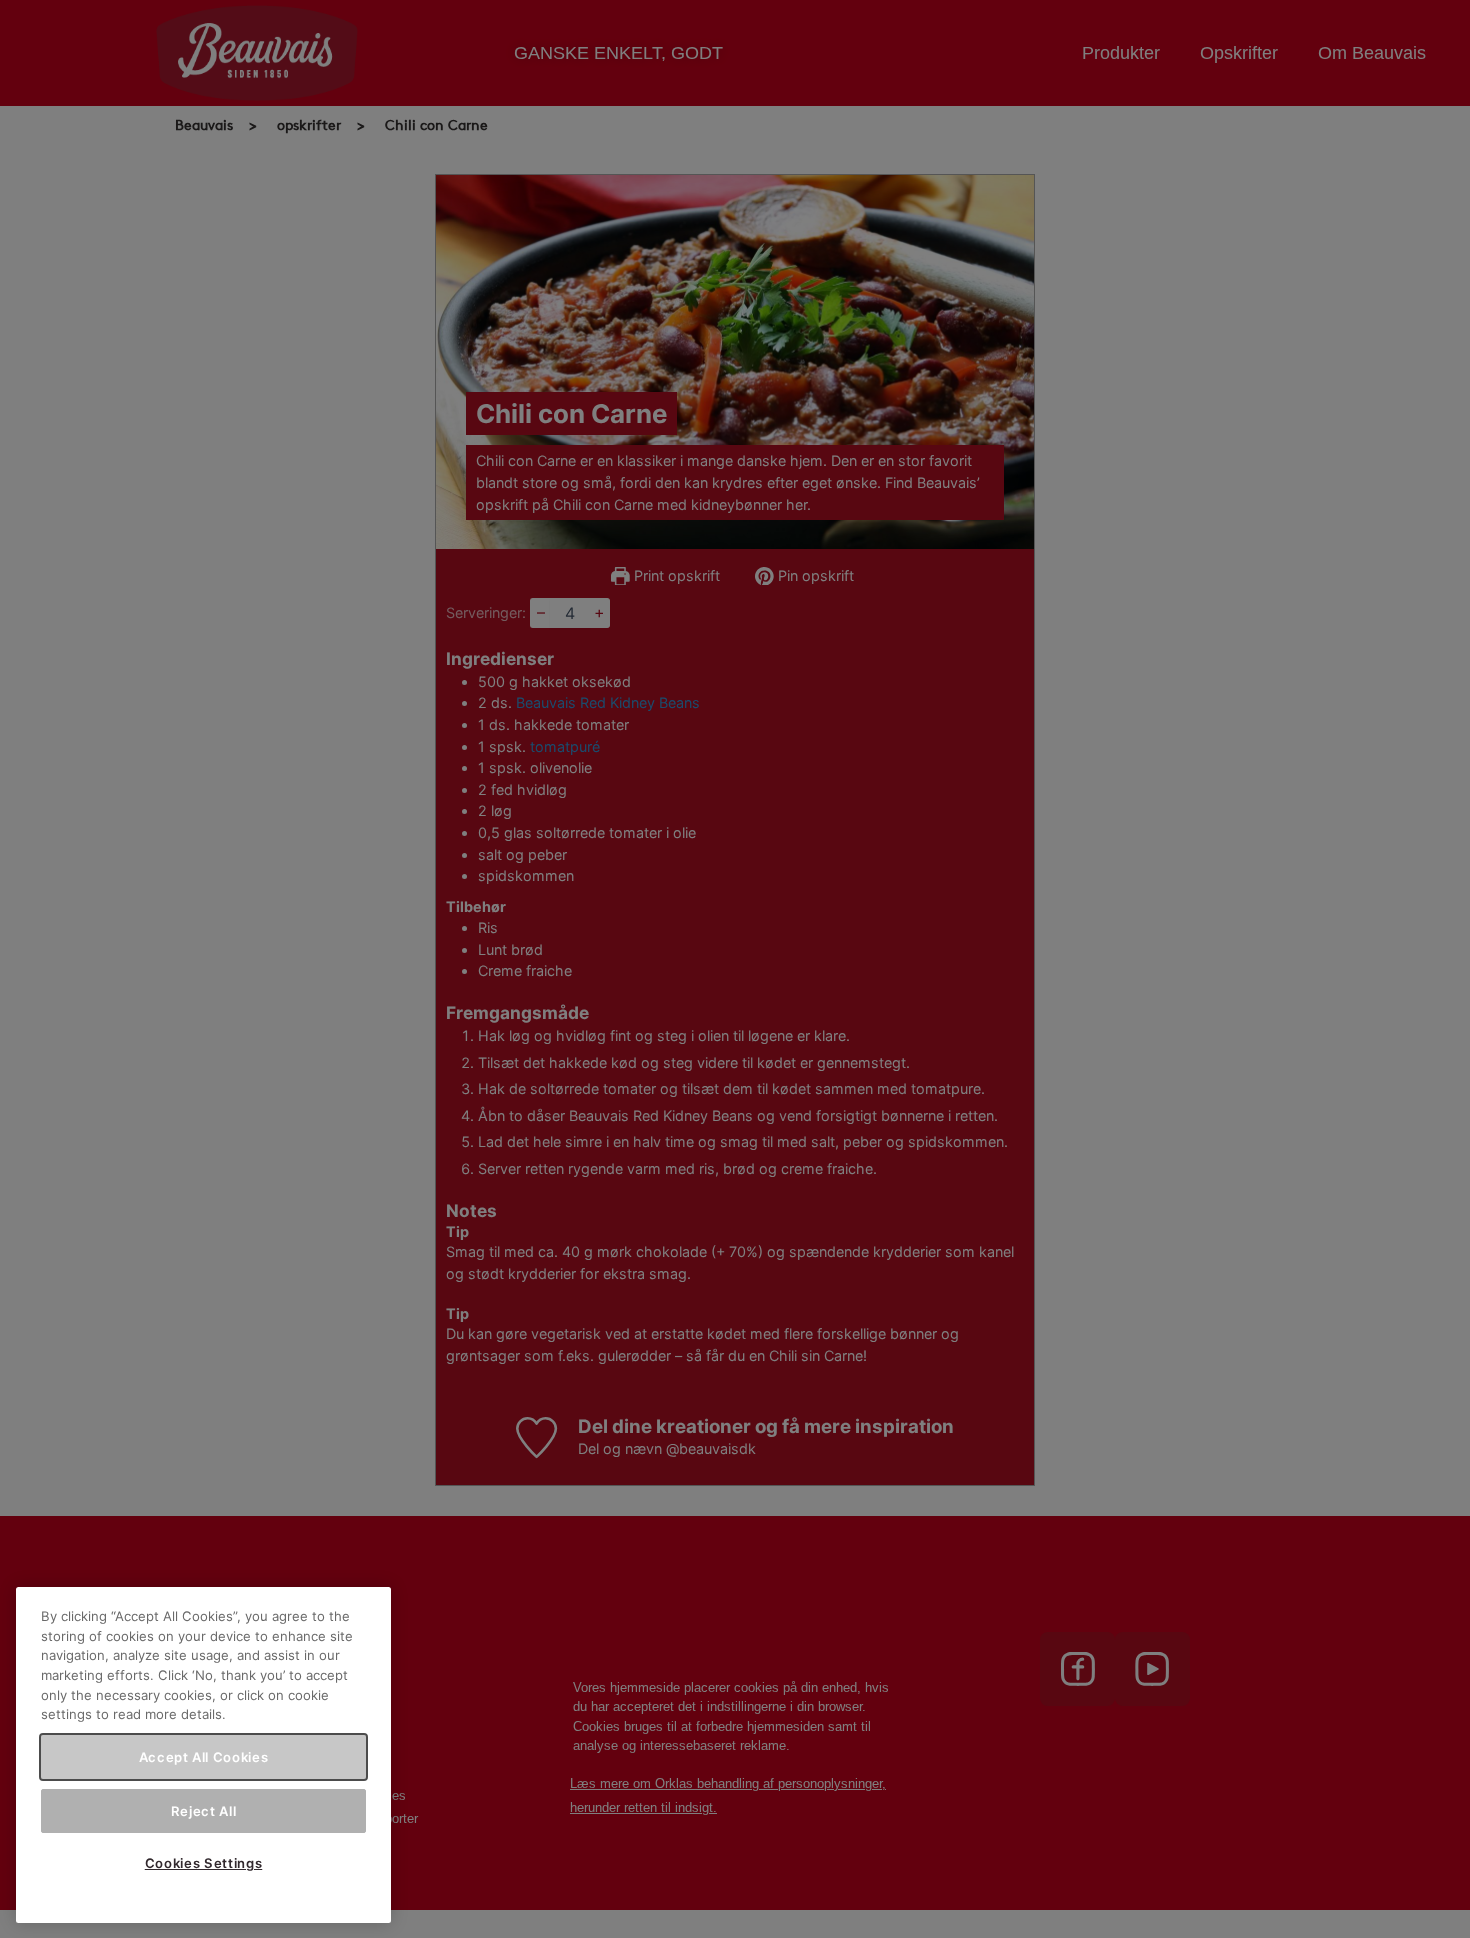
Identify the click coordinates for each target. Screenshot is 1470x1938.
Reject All (204, 1810)
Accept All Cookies (204, 1757)
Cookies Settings (204, 1863)
